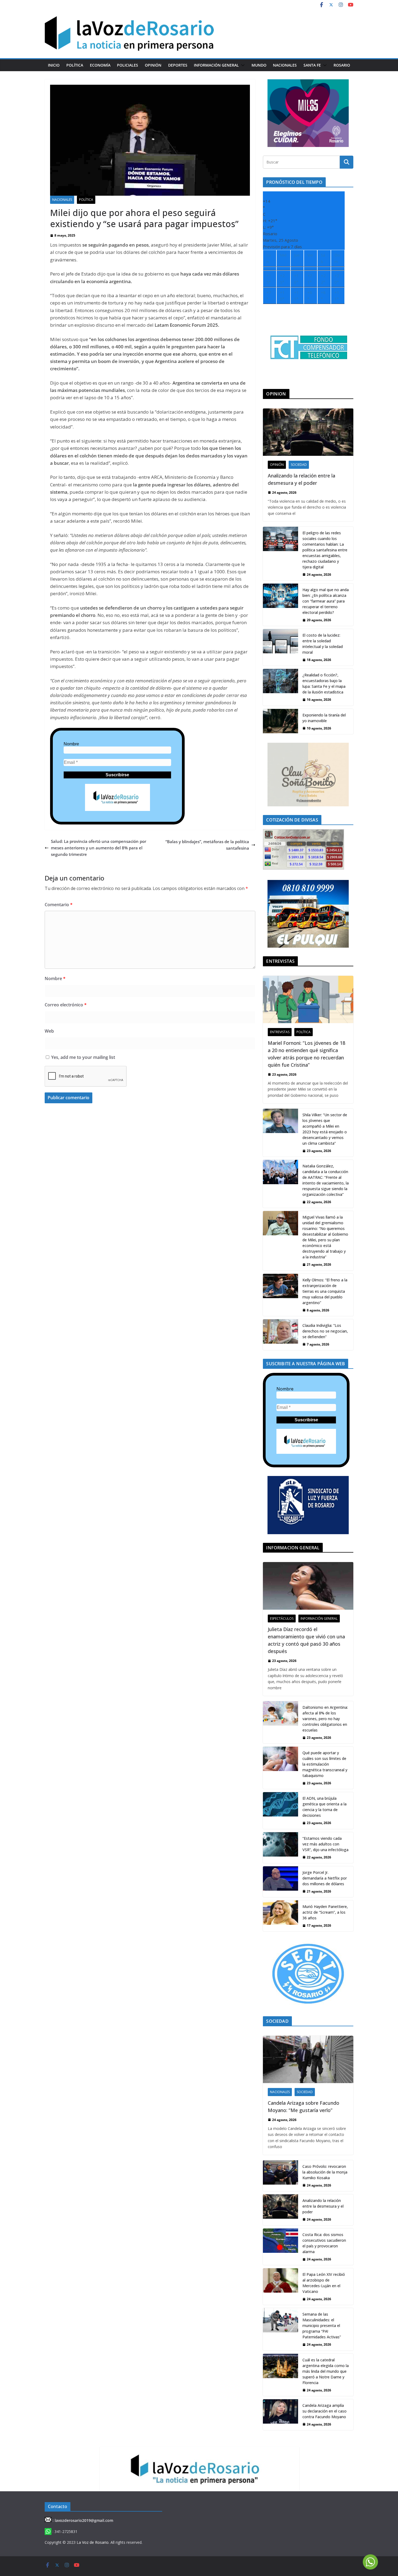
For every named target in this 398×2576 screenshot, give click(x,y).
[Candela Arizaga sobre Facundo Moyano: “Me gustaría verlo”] (308, 2059)
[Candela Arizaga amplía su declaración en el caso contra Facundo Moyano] (280, 2415)
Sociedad (299, 465)
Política (75, 65)
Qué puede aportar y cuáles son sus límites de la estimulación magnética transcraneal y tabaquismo (325, 1764)
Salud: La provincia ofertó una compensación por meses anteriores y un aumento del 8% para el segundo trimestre (99, 848)
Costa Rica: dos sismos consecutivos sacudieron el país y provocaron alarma (324, 2243)
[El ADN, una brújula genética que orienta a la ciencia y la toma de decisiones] (280, 1810)
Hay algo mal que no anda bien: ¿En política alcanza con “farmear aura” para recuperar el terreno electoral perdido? (326, 601)
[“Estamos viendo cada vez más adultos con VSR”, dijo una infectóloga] (280, 1848)
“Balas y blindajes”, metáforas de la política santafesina (207, 845)
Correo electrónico (66, 1005)
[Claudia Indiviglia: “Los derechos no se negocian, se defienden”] (280, 1335)
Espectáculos (282, 1618)
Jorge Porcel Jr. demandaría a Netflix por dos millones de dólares (325, 1878)
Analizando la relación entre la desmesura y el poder (301, 479)
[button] (242, 65)
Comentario (59, 905)
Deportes (178, 65)
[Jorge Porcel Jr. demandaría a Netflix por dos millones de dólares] (280, 1882)
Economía (100, 65)
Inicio (54, 65)
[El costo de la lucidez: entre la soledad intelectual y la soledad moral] (280, 647)
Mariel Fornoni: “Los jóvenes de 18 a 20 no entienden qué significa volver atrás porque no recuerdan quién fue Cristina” (306, 1054)
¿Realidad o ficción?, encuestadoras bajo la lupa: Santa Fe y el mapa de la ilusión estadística (324, 683)
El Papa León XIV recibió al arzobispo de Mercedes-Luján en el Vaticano (324, 2283)
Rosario (342, 65)
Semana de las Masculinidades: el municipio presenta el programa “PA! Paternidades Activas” (322, 2325)
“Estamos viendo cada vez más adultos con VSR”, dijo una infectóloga (325, 1844)
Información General (216, 65)
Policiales (128, 65)
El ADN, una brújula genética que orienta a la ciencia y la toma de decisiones (324, 1807)
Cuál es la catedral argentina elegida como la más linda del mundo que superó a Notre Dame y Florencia (326, 2371)
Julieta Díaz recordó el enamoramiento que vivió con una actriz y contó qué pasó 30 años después (306, 1640)
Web (49, 1031)
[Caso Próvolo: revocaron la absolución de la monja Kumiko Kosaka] (280, 2176)
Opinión (153, 65)
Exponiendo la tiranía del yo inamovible (324, 718)
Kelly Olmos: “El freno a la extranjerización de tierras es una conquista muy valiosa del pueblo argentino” (325, 1291)
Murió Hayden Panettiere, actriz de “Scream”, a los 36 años (325, 1912)
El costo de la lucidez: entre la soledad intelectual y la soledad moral (323, 644)
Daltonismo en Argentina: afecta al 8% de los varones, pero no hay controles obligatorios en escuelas (325, 1719)
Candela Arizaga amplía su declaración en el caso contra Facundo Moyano (324, 2411)
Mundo (259, 65)
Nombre (71, 744)
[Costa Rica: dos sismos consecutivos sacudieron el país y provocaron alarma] (280, 2247)
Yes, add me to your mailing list (83, 1057)
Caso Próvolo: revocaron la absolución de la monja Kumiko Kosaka (325, 2172)
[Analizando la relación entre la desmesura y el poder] (308, 432)
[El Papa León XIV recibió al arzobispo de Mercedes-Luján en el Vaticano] (280, 2287)
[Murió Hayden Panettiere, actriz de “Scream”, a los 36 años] (280, 1916)
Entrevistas (280, 1032)
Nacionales (285, 65)
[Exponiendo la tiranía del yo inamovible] (280, 721)
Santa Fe (312, 65)
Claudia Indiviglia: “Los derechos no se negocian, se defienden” (325, 1331)
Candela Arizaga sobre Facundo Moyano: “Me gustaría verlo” (304, 2107)
